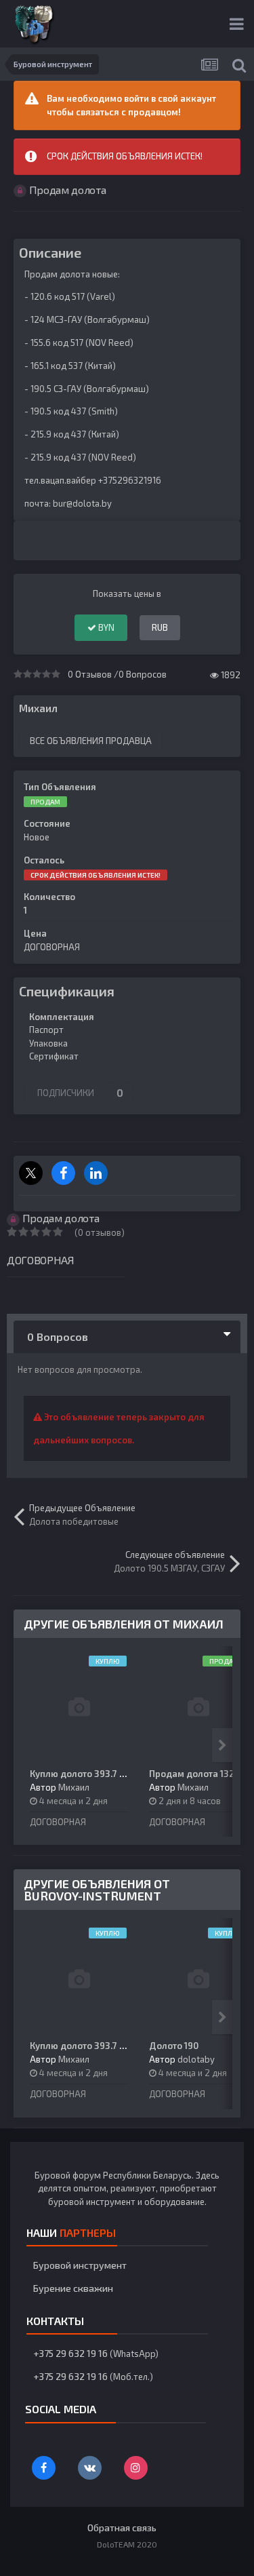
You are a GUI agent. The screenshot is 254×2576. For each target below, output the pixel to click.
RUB (160, 627)
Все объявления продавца (91, 741)
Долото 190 (174, 2046)
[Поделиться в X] (31, 1173)
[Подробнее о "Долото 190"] (198, 1979)
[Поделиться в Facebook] (63, 1173)
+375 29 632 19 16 (70, 2353)
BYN (105, 627)
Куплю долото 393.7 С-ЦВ (85, 1774)
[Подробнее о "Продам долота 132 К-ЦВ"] (198, 1707)
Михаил (38, 708)
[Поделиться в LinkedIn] (96, 1173)
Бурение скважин (73, 2288)
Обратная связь (122, 2528)
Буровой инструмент (80, 2265)
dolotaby (196, 2059)
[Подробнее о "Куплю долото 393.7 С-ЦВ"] (79, 1707)
